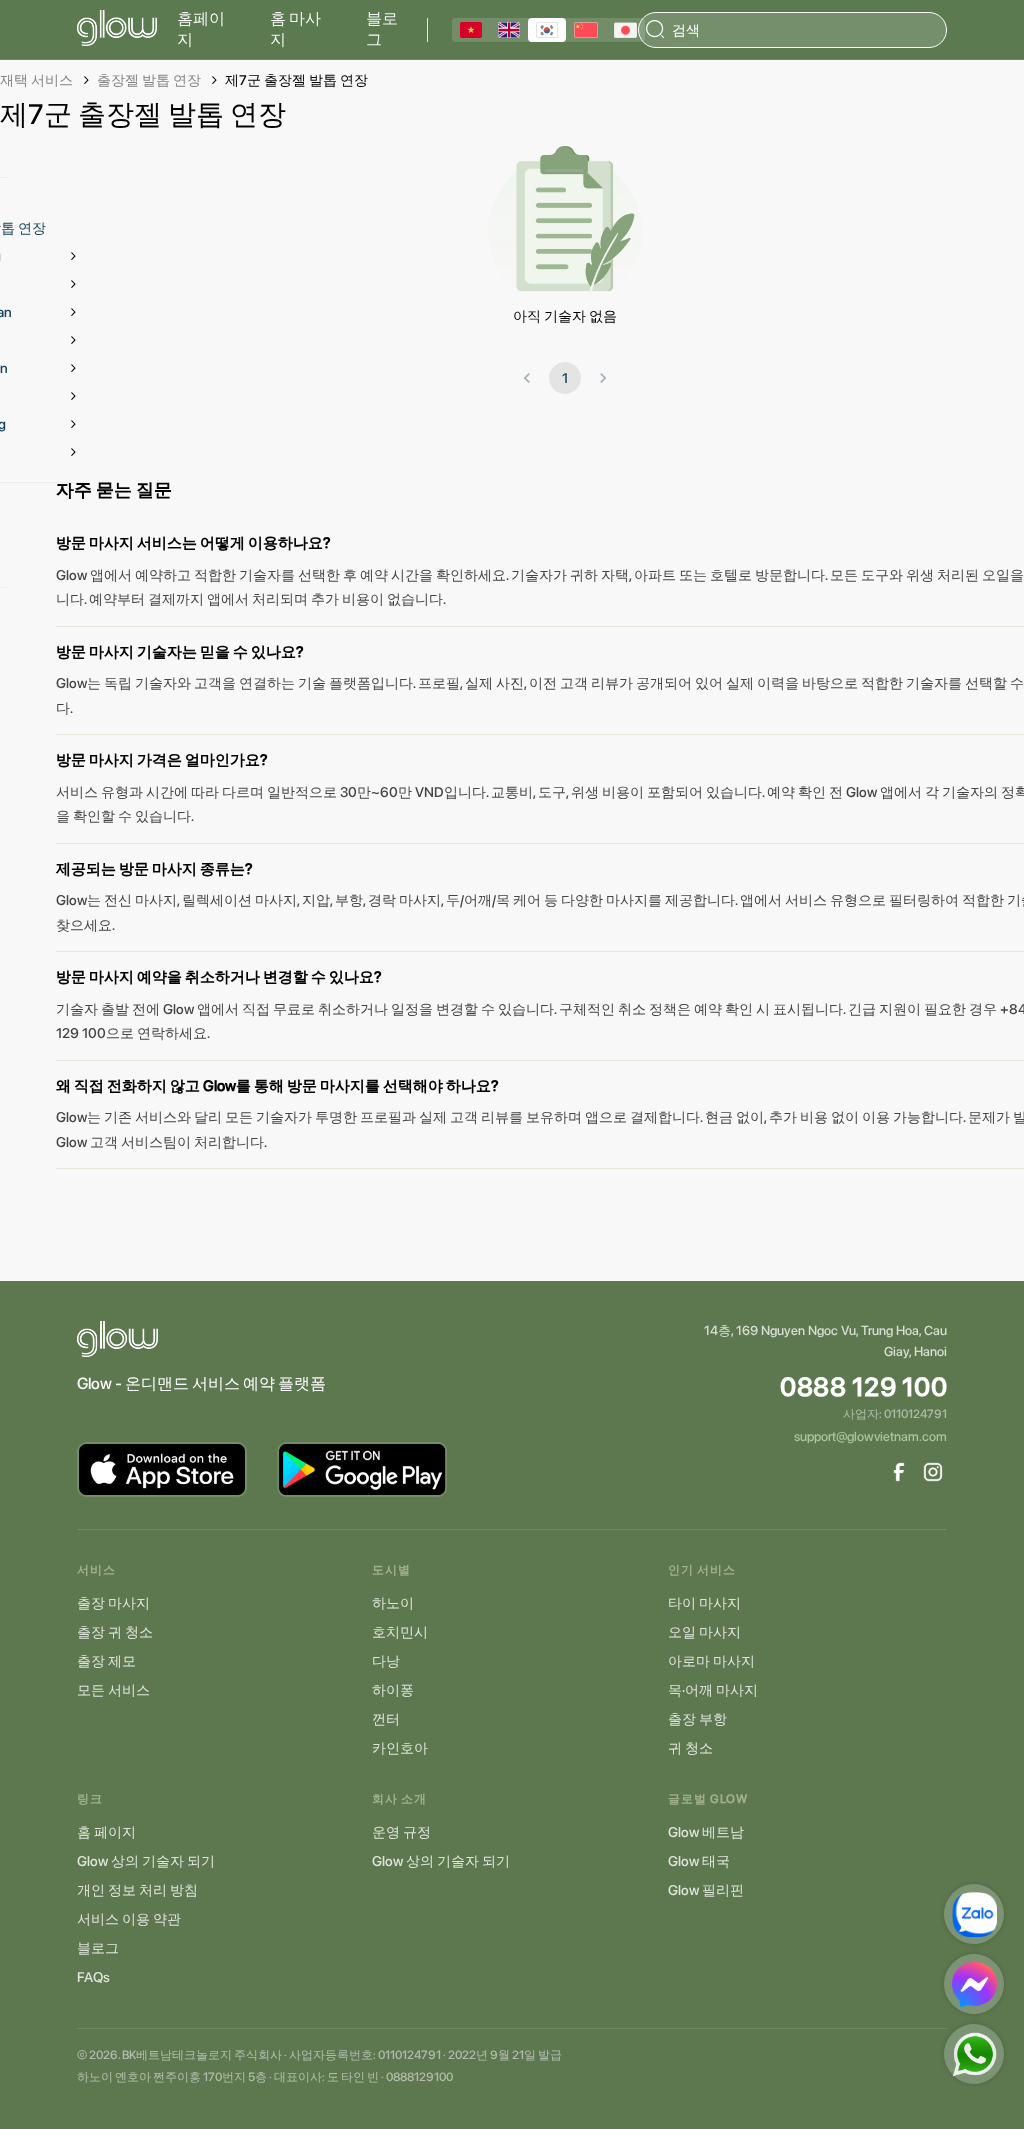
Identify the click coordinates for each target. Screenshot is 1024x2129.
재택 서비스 (36, 80)
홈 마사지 (295, 29)
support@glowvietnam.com (870, 1436)
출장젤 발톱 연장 (149, 80)
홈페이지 (201, 29)
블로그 (382, 29)
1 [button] (565, 378)
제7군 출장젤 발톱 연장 (296, 80)
